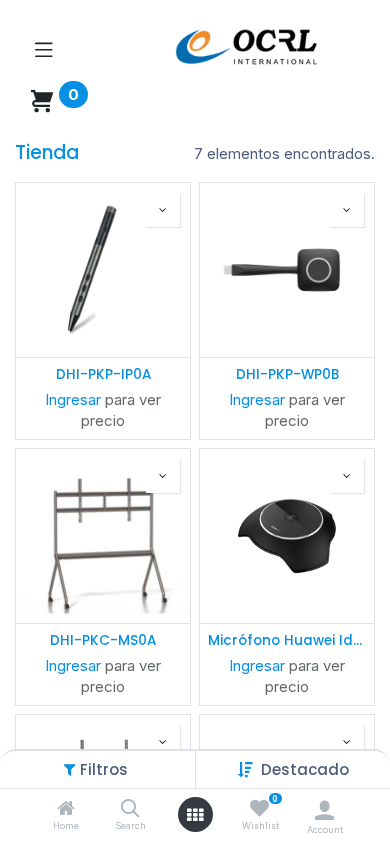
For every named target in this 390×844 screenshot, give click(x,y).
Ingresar (73, 399)
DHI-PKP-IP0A (103, 375)
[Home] (66, 809)
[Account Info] (324, 810)
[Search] (130, 809)
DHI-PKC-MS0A (103, 641)
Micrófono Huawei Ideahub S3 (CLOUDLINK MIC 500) (287, 641)
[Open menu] (195, 815)
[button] (305, 769)
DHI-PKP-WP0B (287, 375)
